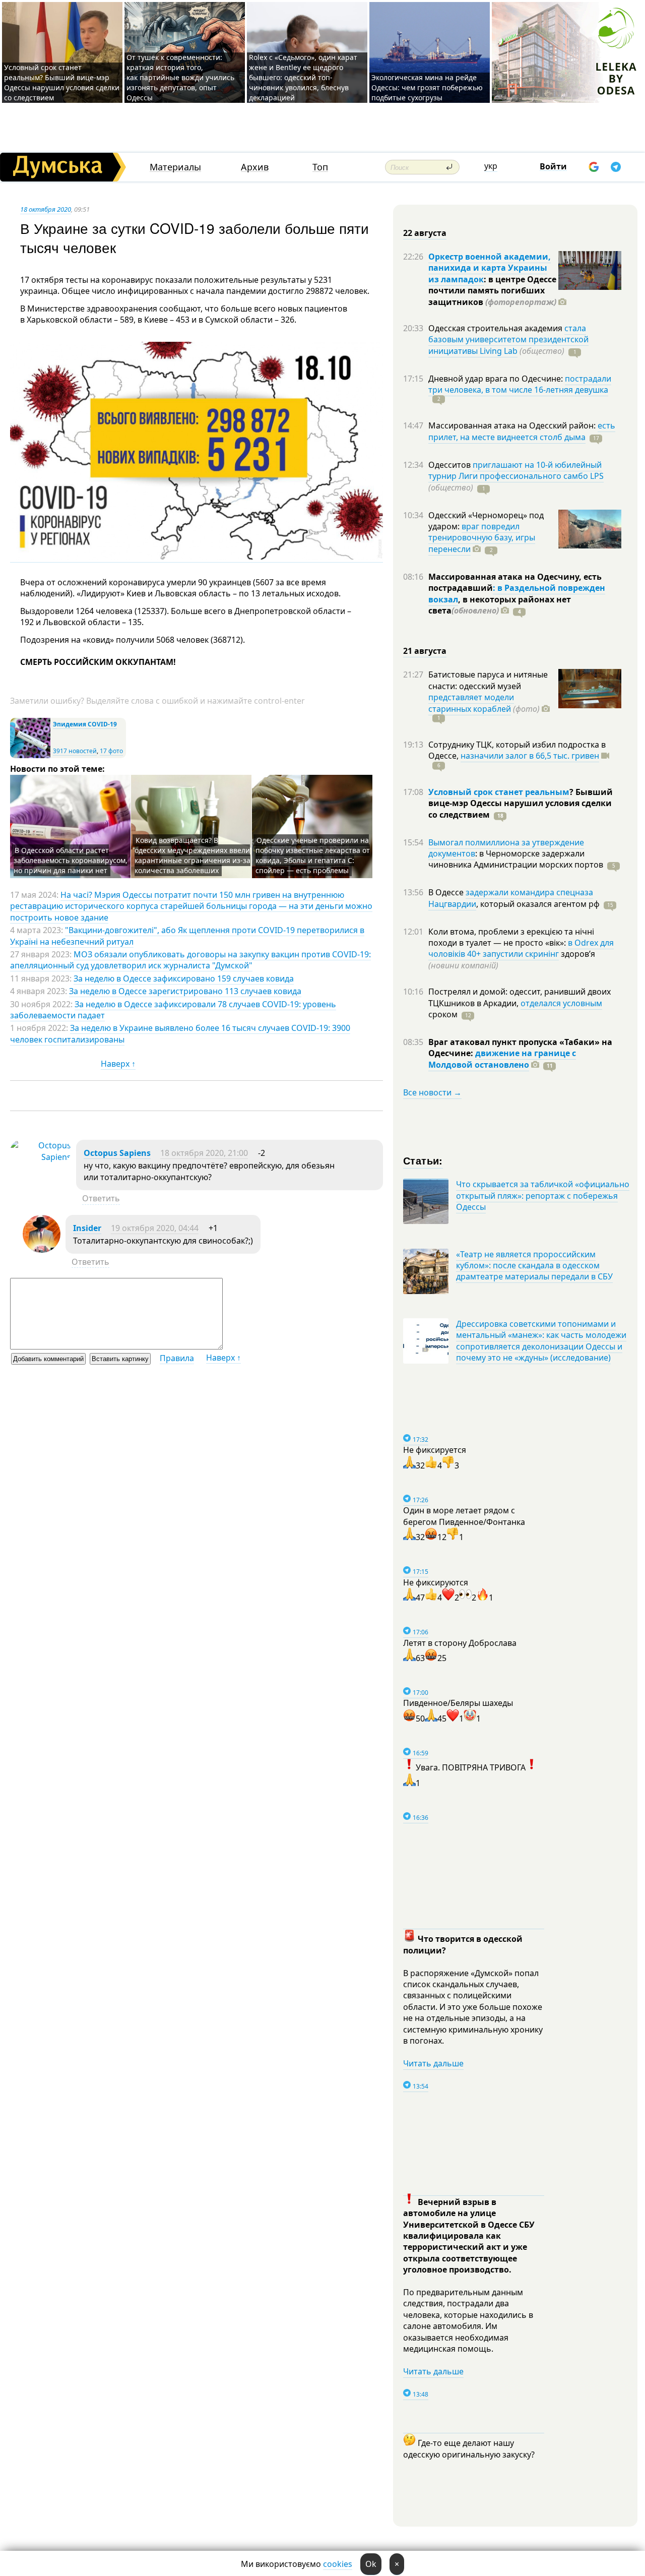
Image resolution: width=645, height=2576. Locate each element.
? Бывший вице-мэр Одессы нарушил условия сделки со (521, 803)
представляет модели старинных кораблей (471, 703)
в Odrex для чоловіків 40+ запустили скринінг (521, 948)
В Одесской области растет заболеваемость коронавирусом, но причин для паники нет (71, 860)
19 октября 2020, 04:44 (155, 1228)
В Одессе (447, 892)
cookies (338, 2564)
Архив (255, 167)
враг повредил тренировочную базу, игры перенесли (482, 538)
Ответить (101, 1198)
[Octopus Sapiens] (41, 1157)
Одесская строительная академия (496, 328)
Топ (320, 167)
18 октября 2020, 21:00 (204, 1153)
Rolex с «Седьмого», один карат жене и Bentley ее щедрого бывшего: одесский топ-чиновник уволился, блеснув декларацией (303, 77)
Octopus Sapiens (117, 1153)
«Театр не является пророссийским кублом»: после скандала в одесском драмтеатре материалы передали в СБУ (534, 1266)
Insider (87, 1228)
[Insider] (42, 1250)
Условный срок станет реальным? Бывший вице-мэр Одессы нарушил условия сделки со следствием (62, 82)
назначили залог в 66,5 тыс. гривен (530, 756)
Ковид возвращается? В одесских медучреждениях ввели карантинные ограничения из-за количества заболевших (192, 855)
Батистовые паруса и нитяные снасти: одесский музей (488, 680)
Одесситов (450, 465)
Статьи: (423, 1160)
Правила (177, 1358)
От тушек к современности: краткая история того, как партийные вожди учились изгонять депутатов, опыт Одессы (180, 77)
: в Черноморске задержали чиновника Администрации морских (516, 859)
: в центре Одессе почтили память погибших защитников (492, 291)
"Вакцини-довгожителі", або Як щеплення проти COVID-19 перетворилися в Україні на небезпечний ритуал (187, 936)
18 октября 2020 (46, 209)
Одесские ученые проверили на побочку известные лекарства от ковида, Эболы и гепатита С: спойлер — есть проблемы (313, 855)
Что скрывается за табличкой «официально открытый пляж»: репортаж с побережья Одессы (543, 1195)
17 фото (111, 751)
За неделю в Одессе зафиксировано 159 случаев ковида (184, 978)
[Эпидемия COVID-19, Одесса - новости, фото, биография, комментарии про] (30, 756)
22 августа (425, 233)
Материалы (175, 167)
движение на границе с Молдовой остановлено (502, 1059)
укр (491, 166)
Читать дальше (433, 2063)
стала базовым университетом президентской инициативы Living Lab (508, 340)
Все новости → (432, 1092)
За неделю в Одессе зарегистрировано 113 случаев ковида (185, 991)
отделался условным (561, 1003)
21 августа (425, 651)
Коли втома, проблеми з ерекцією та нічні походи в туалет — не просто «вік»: (511, 937)
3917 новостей (75, 751)
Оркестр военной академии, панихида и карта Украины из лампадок (490, 268)
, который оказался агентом (538, 904)
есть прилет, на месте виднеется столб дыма (522, 431)
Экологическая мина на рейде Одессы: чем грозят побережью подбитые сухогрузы (427, 87)
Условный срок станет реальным (499, 792)
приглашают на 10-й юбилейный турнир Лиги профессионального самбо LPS (516, 470)
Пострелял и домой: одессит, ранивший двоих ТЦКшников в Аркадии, (520, 997)
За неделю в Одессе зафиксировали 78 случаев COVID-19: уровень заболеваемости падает (173, 1010)
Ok (371, 2564)
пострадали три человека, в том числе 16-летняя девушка (520, 384)
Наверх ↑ (118, 1064)
